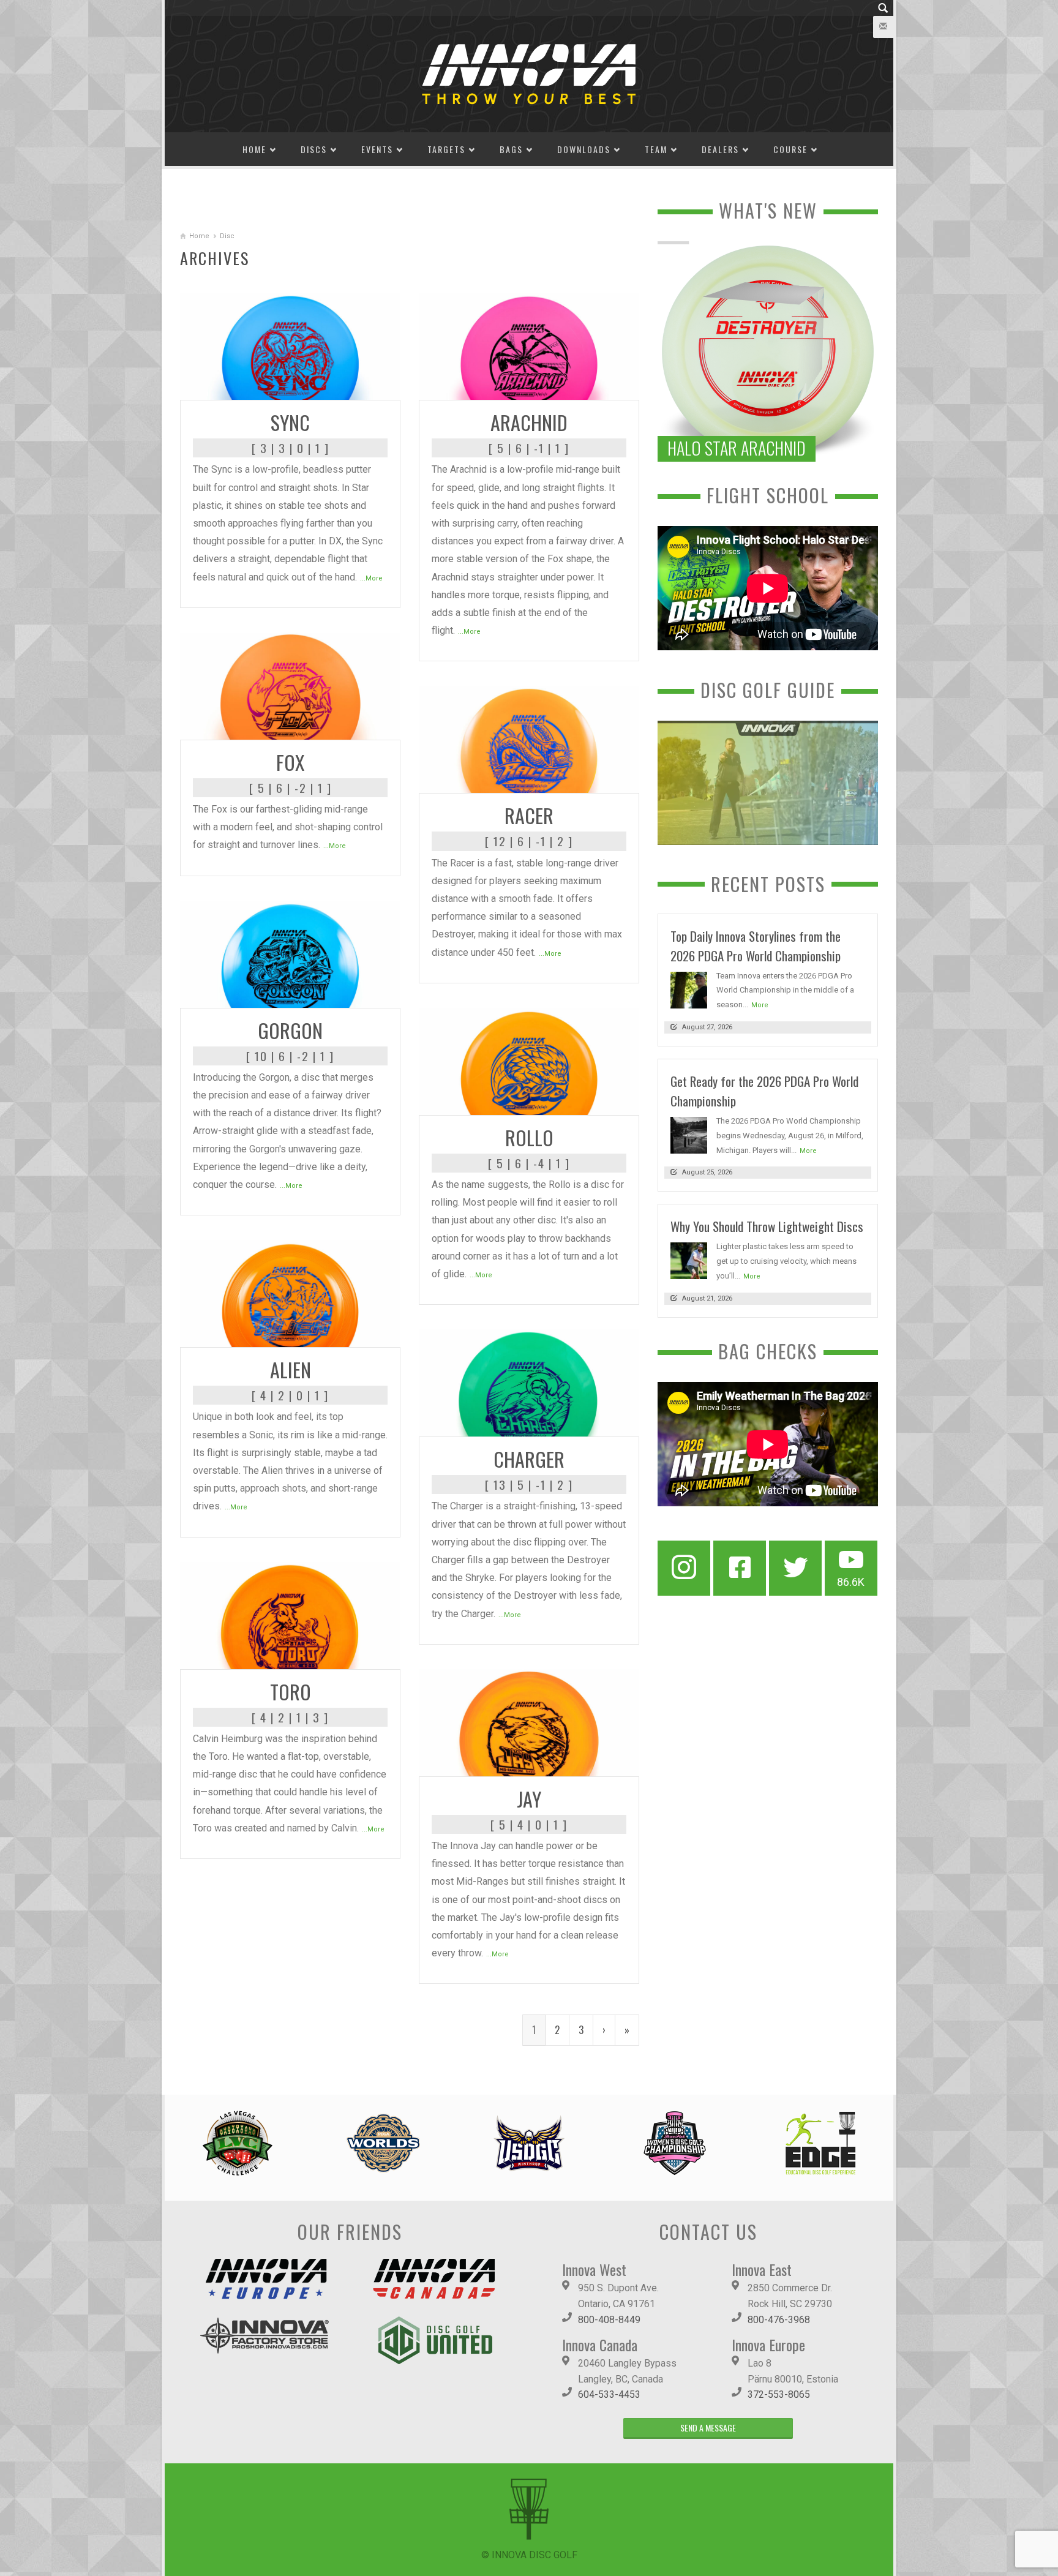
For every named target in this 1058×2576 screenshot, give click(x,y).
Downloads (584, 149)
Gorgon (290, 1030)
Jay (529, 1799)
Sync (290, 422)
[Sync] (290, 346)
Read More (367, 386)
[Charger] (529, 1382)
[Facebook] (740, 1568)
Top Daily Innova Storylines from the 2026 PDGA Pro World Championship (756, 946)
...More (371, 578)
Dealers (720, 149)
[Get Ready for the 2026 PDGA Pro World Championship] (689, 1134)
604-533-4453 (609, 2394)
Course (790, 149)
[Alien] (290, 1293)
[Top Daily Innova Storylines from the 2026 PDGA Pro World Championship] (689, 989)
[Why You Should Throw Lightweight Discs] (689, 1260)
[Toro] (290, 1614)
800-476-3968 (779, 2320)
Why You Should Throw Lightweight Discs (767, 1226)
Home (254, 149)
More (760, 1005)
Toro (291, 1692)
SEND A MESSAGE (708, 2428)
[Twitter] (795, 1568)
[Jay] (529, 1722)
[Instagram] (684, 1568)
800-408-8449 (609, 2320)
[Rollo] (529, 1061)
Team (656, 149)
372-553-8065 (779, 2394)
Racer (529, 815)
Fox (290, 762)
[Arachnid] (529, 346)
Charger (529, 1459)
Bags (511, 149)
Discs (314, 149)
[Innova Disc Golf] (529, 73)
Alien (291, 1369)
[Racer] (529, 739)
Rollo (529, 1137)
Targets (446, 149)
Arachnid (529, 422)
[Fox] (290, 685)
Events (377, 149)
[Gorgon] (290, 953)
